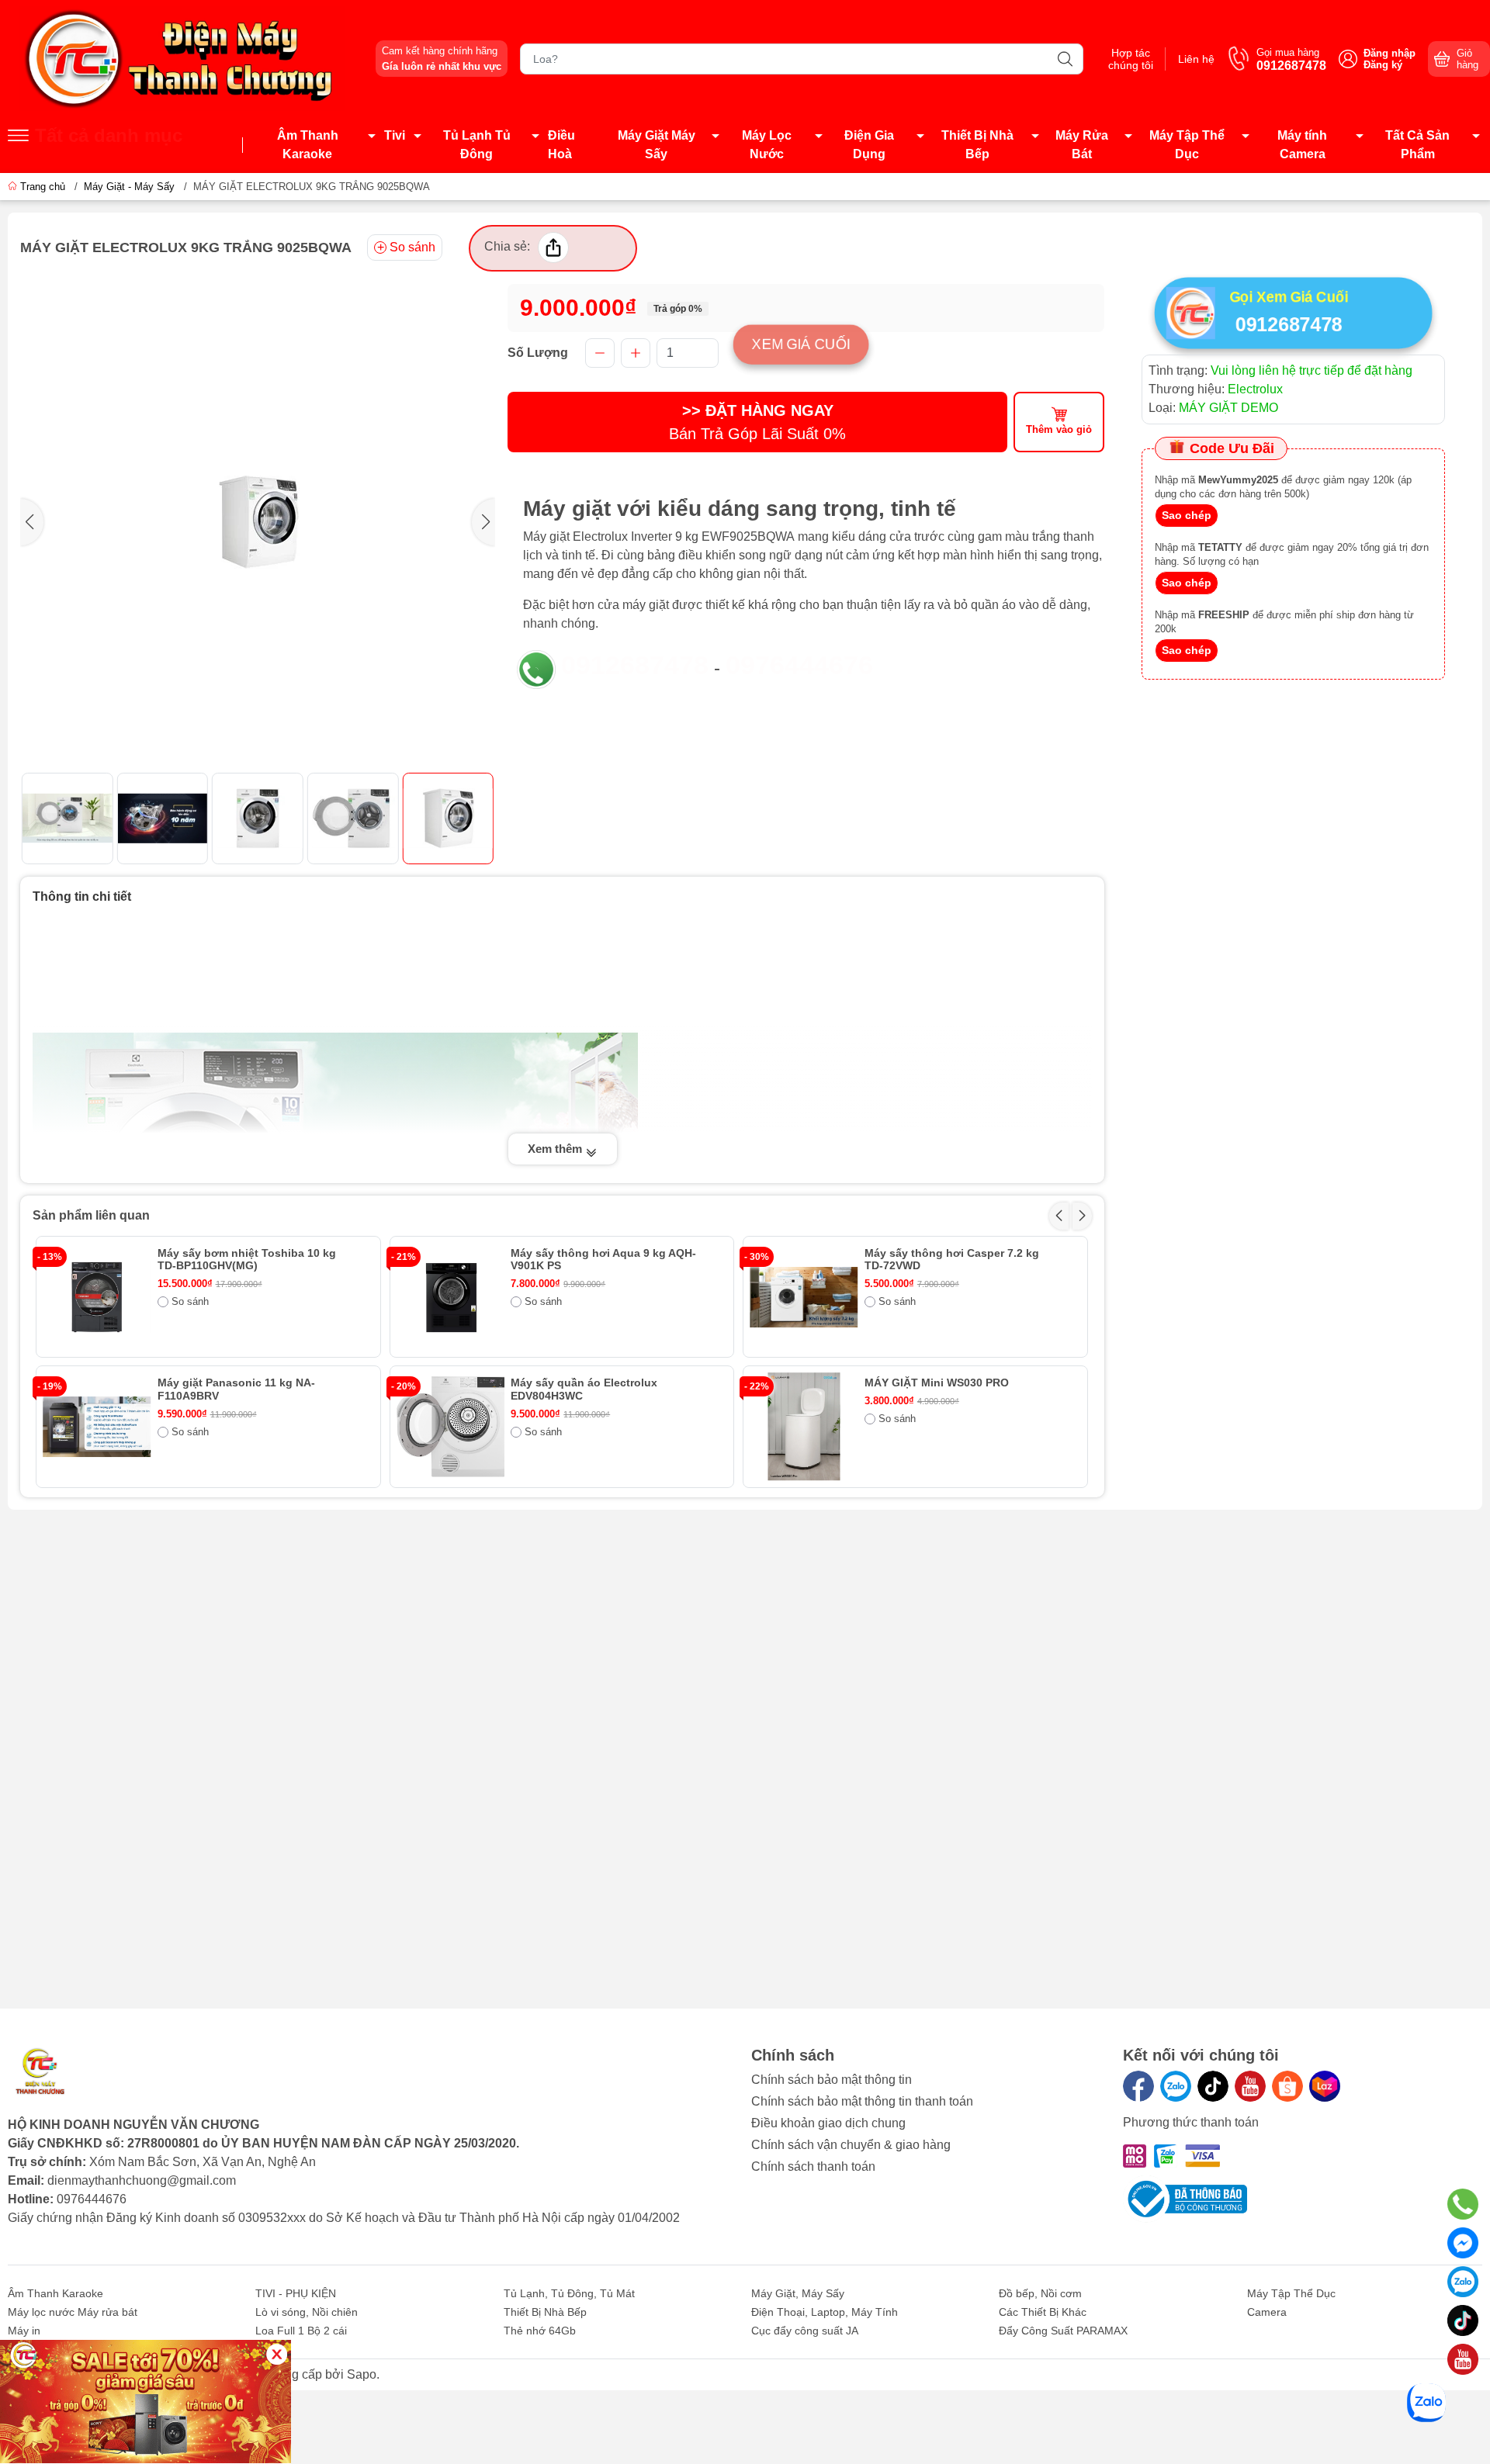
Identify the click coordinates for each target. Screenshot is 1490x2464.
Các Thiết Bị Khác (1043, 2312)
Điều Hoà (561, 145)
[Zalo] (1176, 2086)
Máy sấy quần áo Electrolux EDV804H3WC (584, 1389)
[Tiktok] (1213, 2086)
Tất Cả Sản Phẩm (1417, 145)
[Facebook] (1138, 2086)
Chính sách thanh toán (813, 2166)
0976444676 (799, 665)
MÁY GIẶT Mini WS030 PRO (937, 1383)
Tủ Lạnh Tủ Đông (477, 145)
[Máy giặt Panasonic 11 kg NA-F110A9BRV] (97, 1427)
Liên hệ (1196, 59)
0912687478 (635, 665)
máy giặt (646, 605)
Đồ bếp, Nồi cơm (1040, 2293)
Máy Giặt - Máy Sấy (129, 187)
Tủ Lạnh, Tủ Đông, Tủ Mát (569, 2293)
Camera (1267, 2312)
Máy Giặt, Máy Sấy (798, 2293)
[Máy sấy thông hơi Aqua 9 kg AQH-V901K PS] (451, 1297)
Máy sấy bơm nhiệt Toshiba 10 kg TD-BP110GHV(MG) (247, 1260)
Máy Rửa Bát (1082, 145)
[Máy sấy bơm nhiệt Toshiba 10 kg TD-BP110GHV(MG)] (97, 1297)
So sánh (412, 247)
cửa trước (917, 536)
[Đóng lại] (277, 2354)
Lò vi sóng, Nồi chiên (307, 2312)
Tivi (395, 135)
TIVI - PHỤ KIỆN (296, 2293)
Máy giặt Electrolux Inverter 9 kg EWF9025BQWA (659, 536)
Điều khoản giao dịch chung (828, 2123)
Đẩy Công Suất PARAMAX (1063, 2331)
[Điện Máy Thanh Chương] (182, 58)
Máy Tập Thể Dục (1187, 145)
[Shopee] (1287, 2086)
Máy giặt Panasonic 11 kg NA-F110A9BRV (236, 1389)
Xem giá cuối (800, 344)
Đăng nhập (1390, 53)
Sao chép (1187, 515)
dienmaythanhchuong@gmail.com (142, 2180)
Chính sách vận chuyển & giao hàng (851, 2145)
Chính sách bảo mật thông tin (832, 2080)
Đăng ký (1383, 65)
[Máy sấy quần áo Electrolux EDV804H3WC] (451, 1427)
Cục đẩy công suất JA (805, 2331)
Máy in (24, 2331)
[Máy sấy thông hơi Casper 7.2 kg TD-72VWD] (804, 1297)
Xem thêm (556, 1149)
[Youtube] (1250, 2086)
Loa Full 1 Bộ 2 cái (301, 2331)
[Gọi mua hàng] (1463, 2204)
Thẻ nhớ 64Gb (540, 2331)
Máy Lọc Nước (767, 145)
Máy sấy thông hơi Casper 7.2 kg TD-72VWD (952, 1260)
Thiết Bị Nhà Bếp (977, 145)
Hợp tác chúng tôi (1131, 59)
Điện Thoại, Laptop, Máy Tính (825, 2312)
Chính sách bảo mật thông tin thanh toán (862, 2101)
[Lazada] (1325, 2086)
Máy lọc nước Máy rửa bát (73, 2312)
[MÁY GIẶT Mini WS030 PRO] (804, 1427)
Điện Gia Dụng (869, 145)
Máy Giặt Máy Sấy (657, 145)
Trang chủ (43, 187)
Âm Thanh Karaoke (308, 145)
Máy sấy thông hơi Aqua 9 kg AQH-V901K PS (603, 1260)
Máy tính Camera (1302, 145)
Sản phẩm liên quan (91, 1215)
